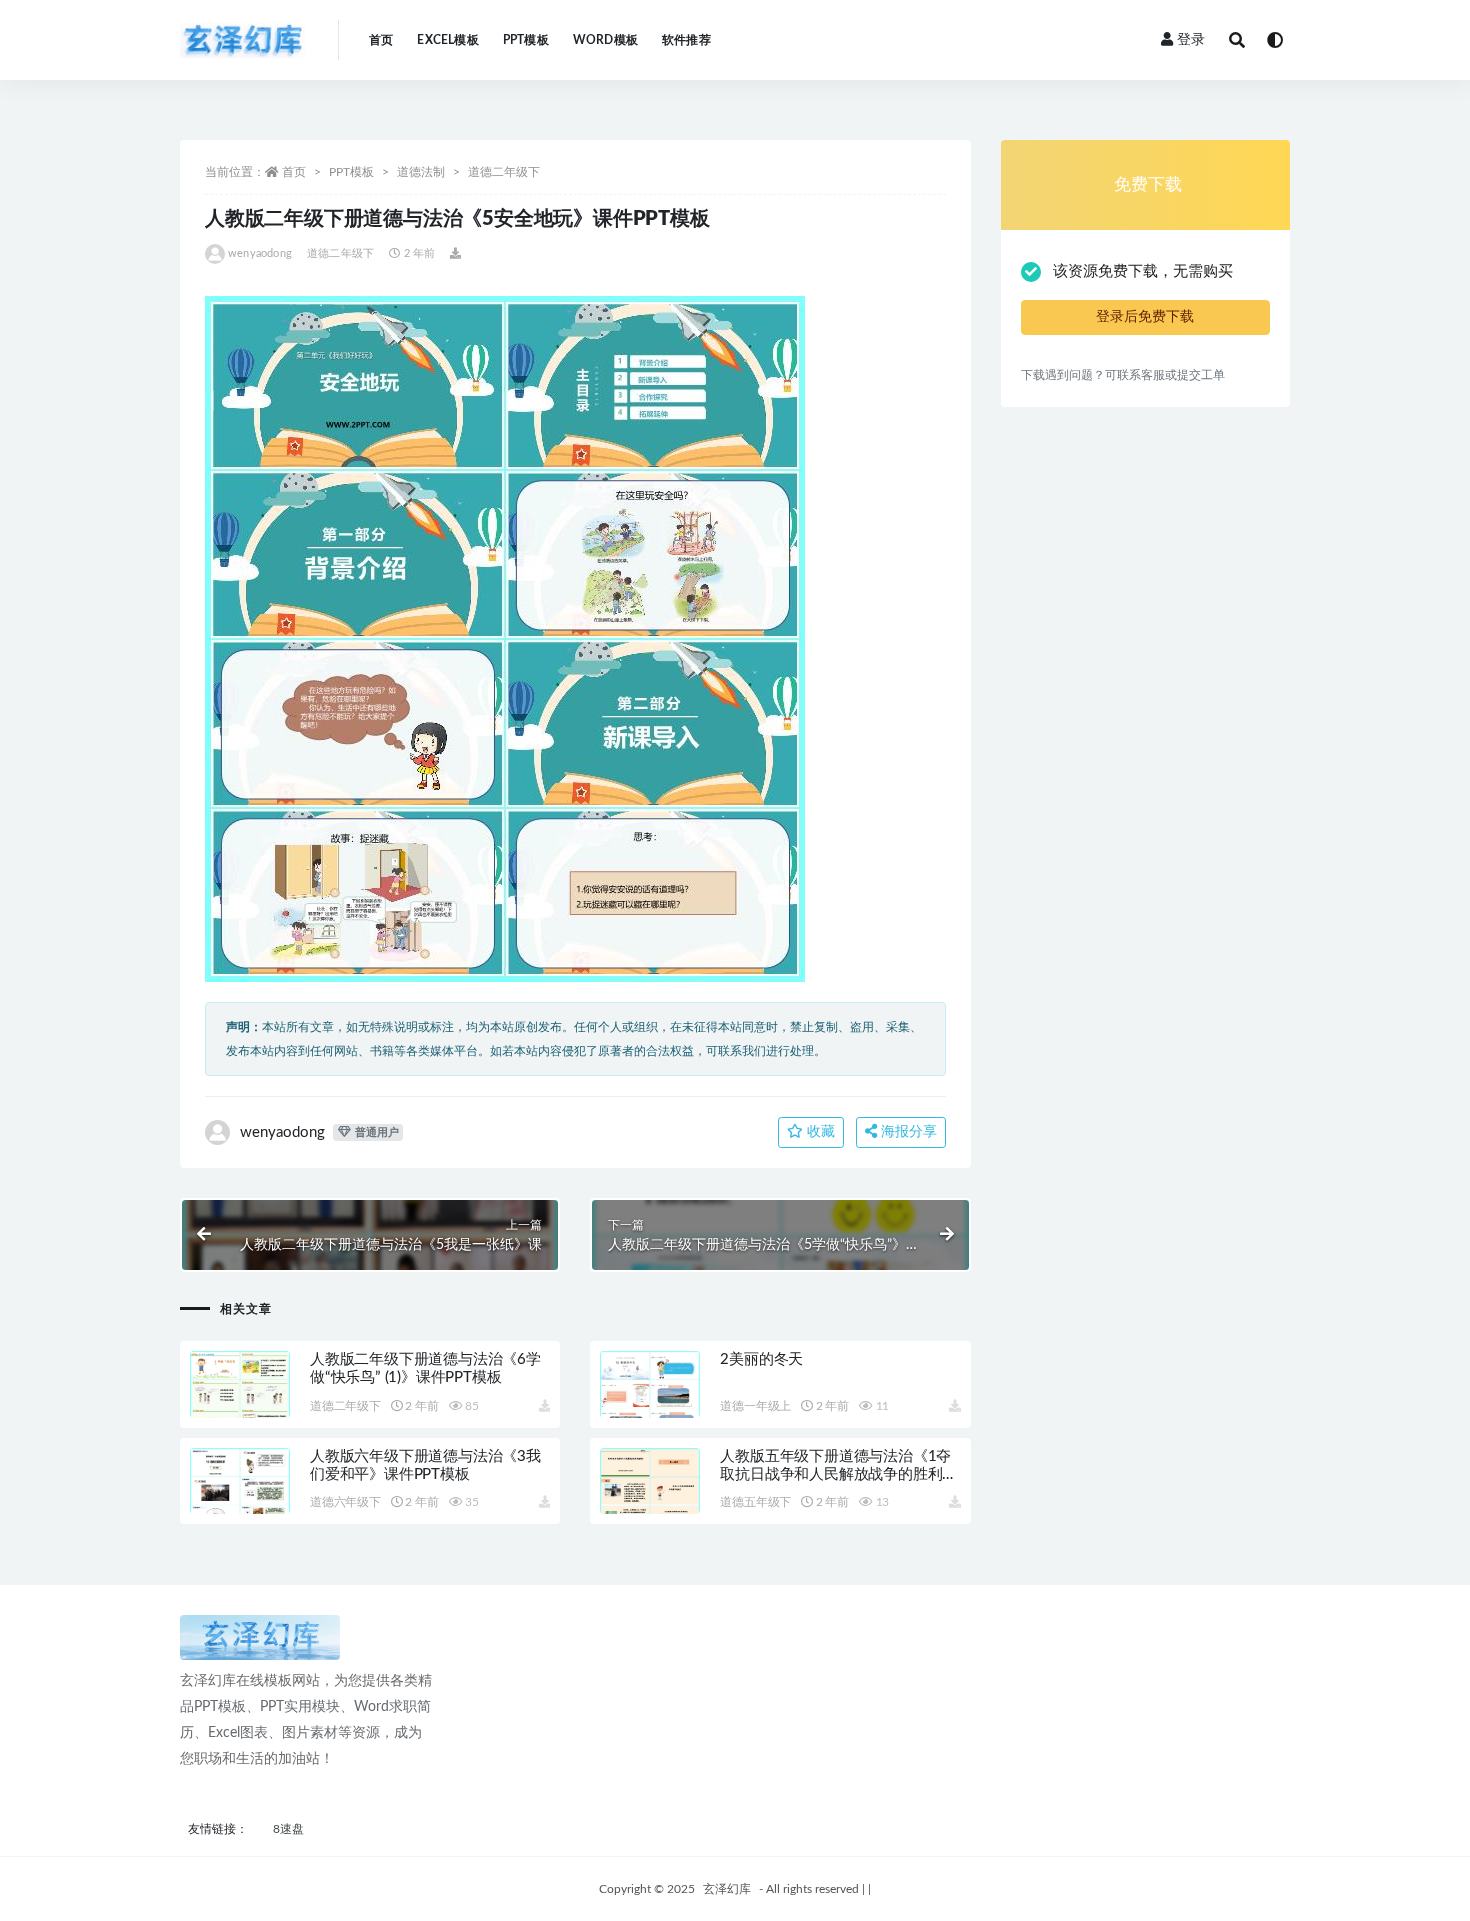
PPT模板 (526, 40)
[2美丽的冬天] (650, 1408)
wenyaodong (260, 253)
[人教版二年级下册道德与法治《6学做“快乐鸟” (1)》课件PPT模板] (240, 1408)
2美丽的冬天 (761, 1359)
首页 (381, 40)
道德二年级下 (504, 172)
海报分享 (907, 1132)
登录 (1191, 40)
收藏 (819, 1132)
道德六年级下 (345, 1502)
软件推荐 (686, 40)
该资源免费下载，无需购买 (1143, 271)
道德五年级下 (755, 1502)
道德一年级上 (755, 1406)
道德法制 (421, 172)
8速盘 (288, 1829)
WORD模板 (605, 40)
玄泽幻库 (727, 1889)
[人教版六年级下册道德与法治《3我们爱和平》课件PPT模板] (240, 1505)
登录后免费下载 (1145, 317)
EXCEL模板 (447, 40)
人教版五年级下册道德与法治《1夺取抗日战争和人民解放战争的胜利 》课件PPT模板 (835, 1474)
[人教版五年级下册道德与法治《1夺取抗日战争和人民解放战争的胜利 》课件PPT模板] (650, 1505)
